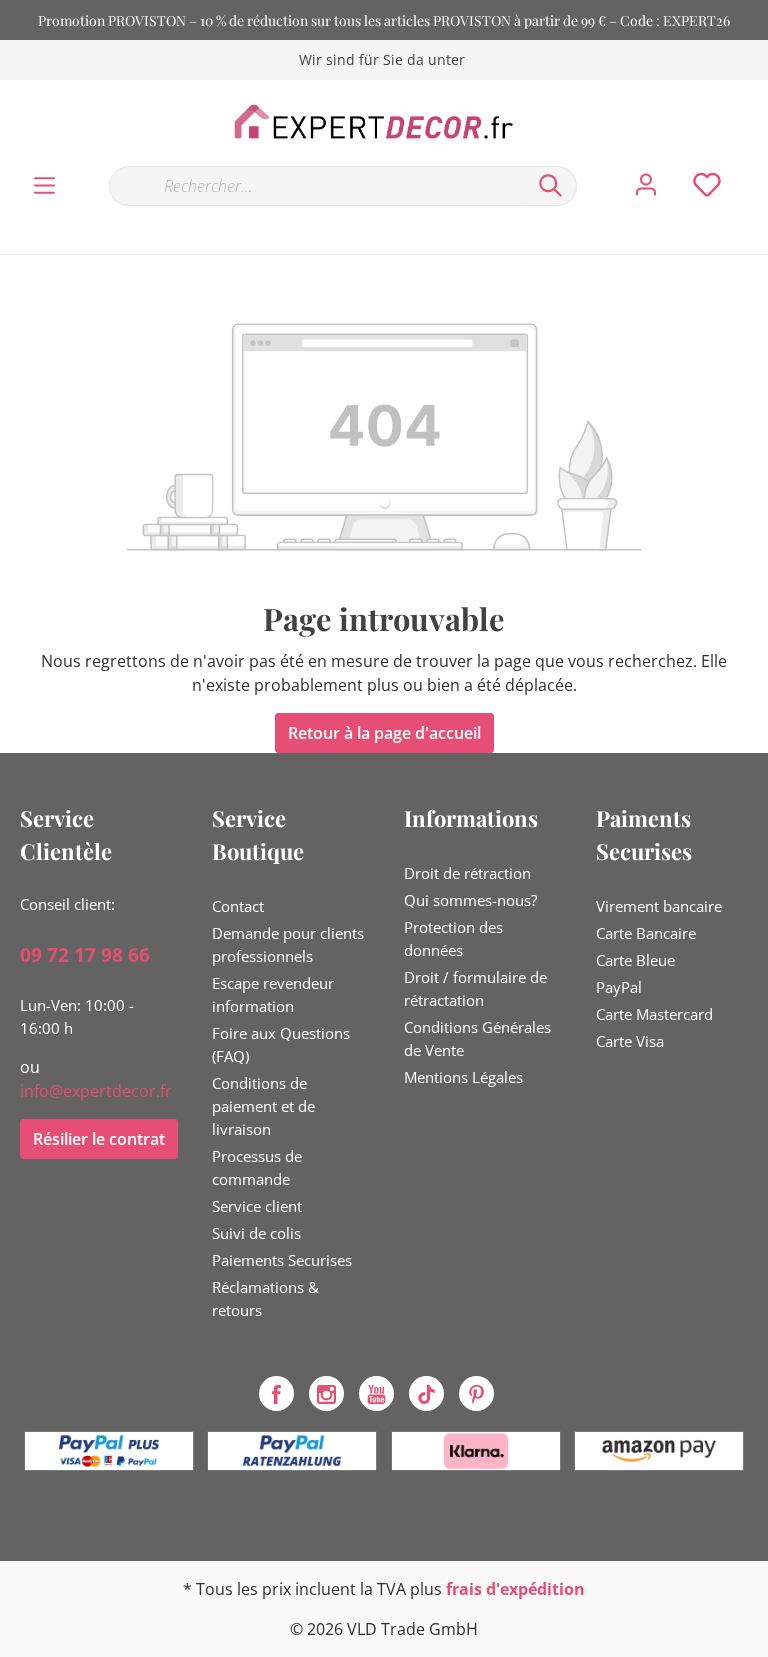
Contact (238, 906)
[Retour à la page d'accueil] (384, 121)
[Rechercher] (551, 186)
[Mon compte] (646, 185)
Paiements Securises (282, 1260)
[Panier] (756, 165)
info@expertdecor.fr (96, 1091)
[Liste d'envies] (707, 185)
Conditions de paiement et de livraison (263, 1106)
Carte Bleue (635, 960)
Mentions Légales (463, 1077)
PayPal (619, 987)
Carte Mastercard (654, 1014)
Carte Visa (630, 1041)
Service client (257, 1206)
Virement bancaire (659, 906)
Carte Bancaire (646, 933)
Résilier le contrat (99, 1139)
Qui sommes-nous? (470, 900)
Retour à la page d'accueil (384, 733)
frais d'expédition (515, 1589)
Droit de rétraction (467, 873)
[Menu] (44, 186)
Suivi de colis (256, 1233)
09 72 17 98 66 (85, 955)
